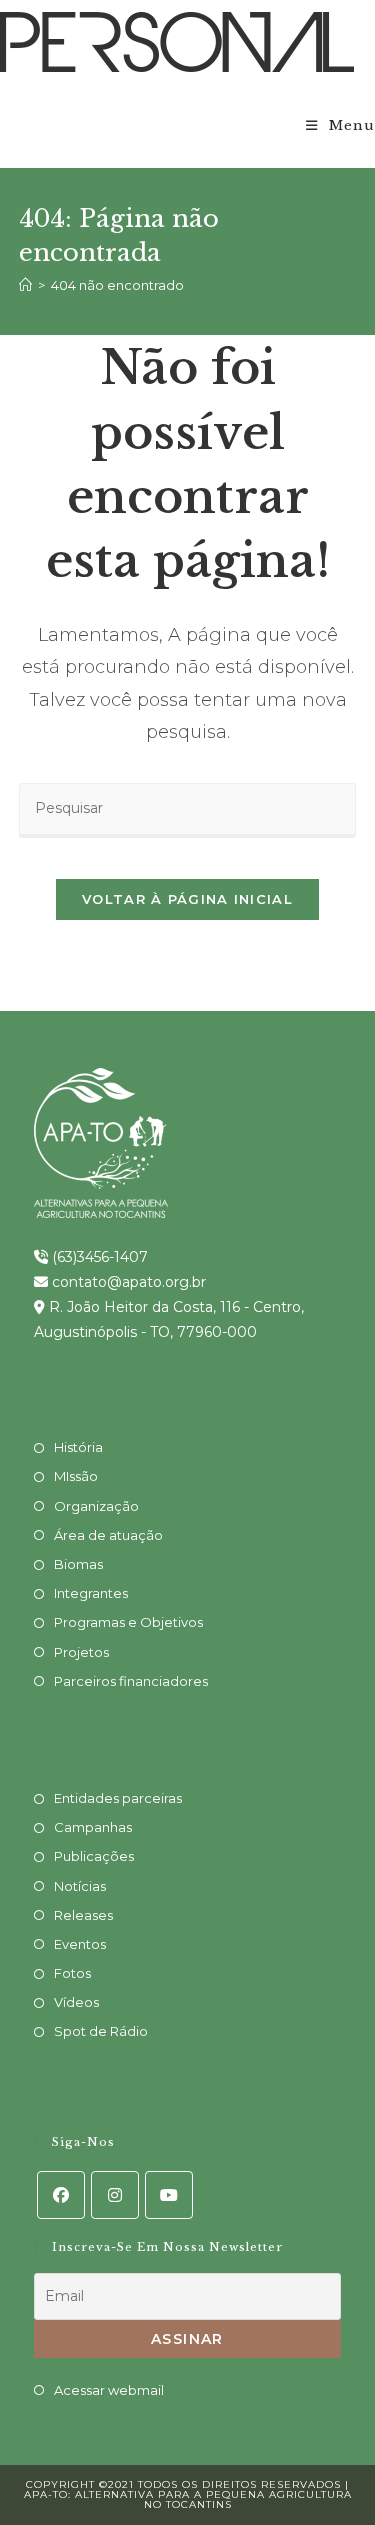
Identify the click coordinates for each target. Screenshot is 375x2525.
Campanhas (93, 1827)
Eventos (80, 1944)
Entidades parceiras (118, 1798)
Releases (83, 1915)
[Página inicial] (25, 285)
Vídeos (76, 2002)
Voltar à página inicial (187, 899)
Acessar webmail (109, 2390)
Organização (96, 1506)
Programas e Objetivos (128, 1622)
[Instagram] (115, 2195)
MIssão (76, 1476)
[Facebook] (61, 2195)
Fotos (72, 1973)
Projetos (81, 1652)
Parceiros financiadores (131, 1681)
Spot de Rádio (101, 2031)
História (78, 1447)
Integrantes (91, 1593)
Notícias (80, 1886)
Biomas (78, 1564)
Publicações (94, 1856)
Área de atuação (108, 1535)
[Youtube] (169, 2195)
